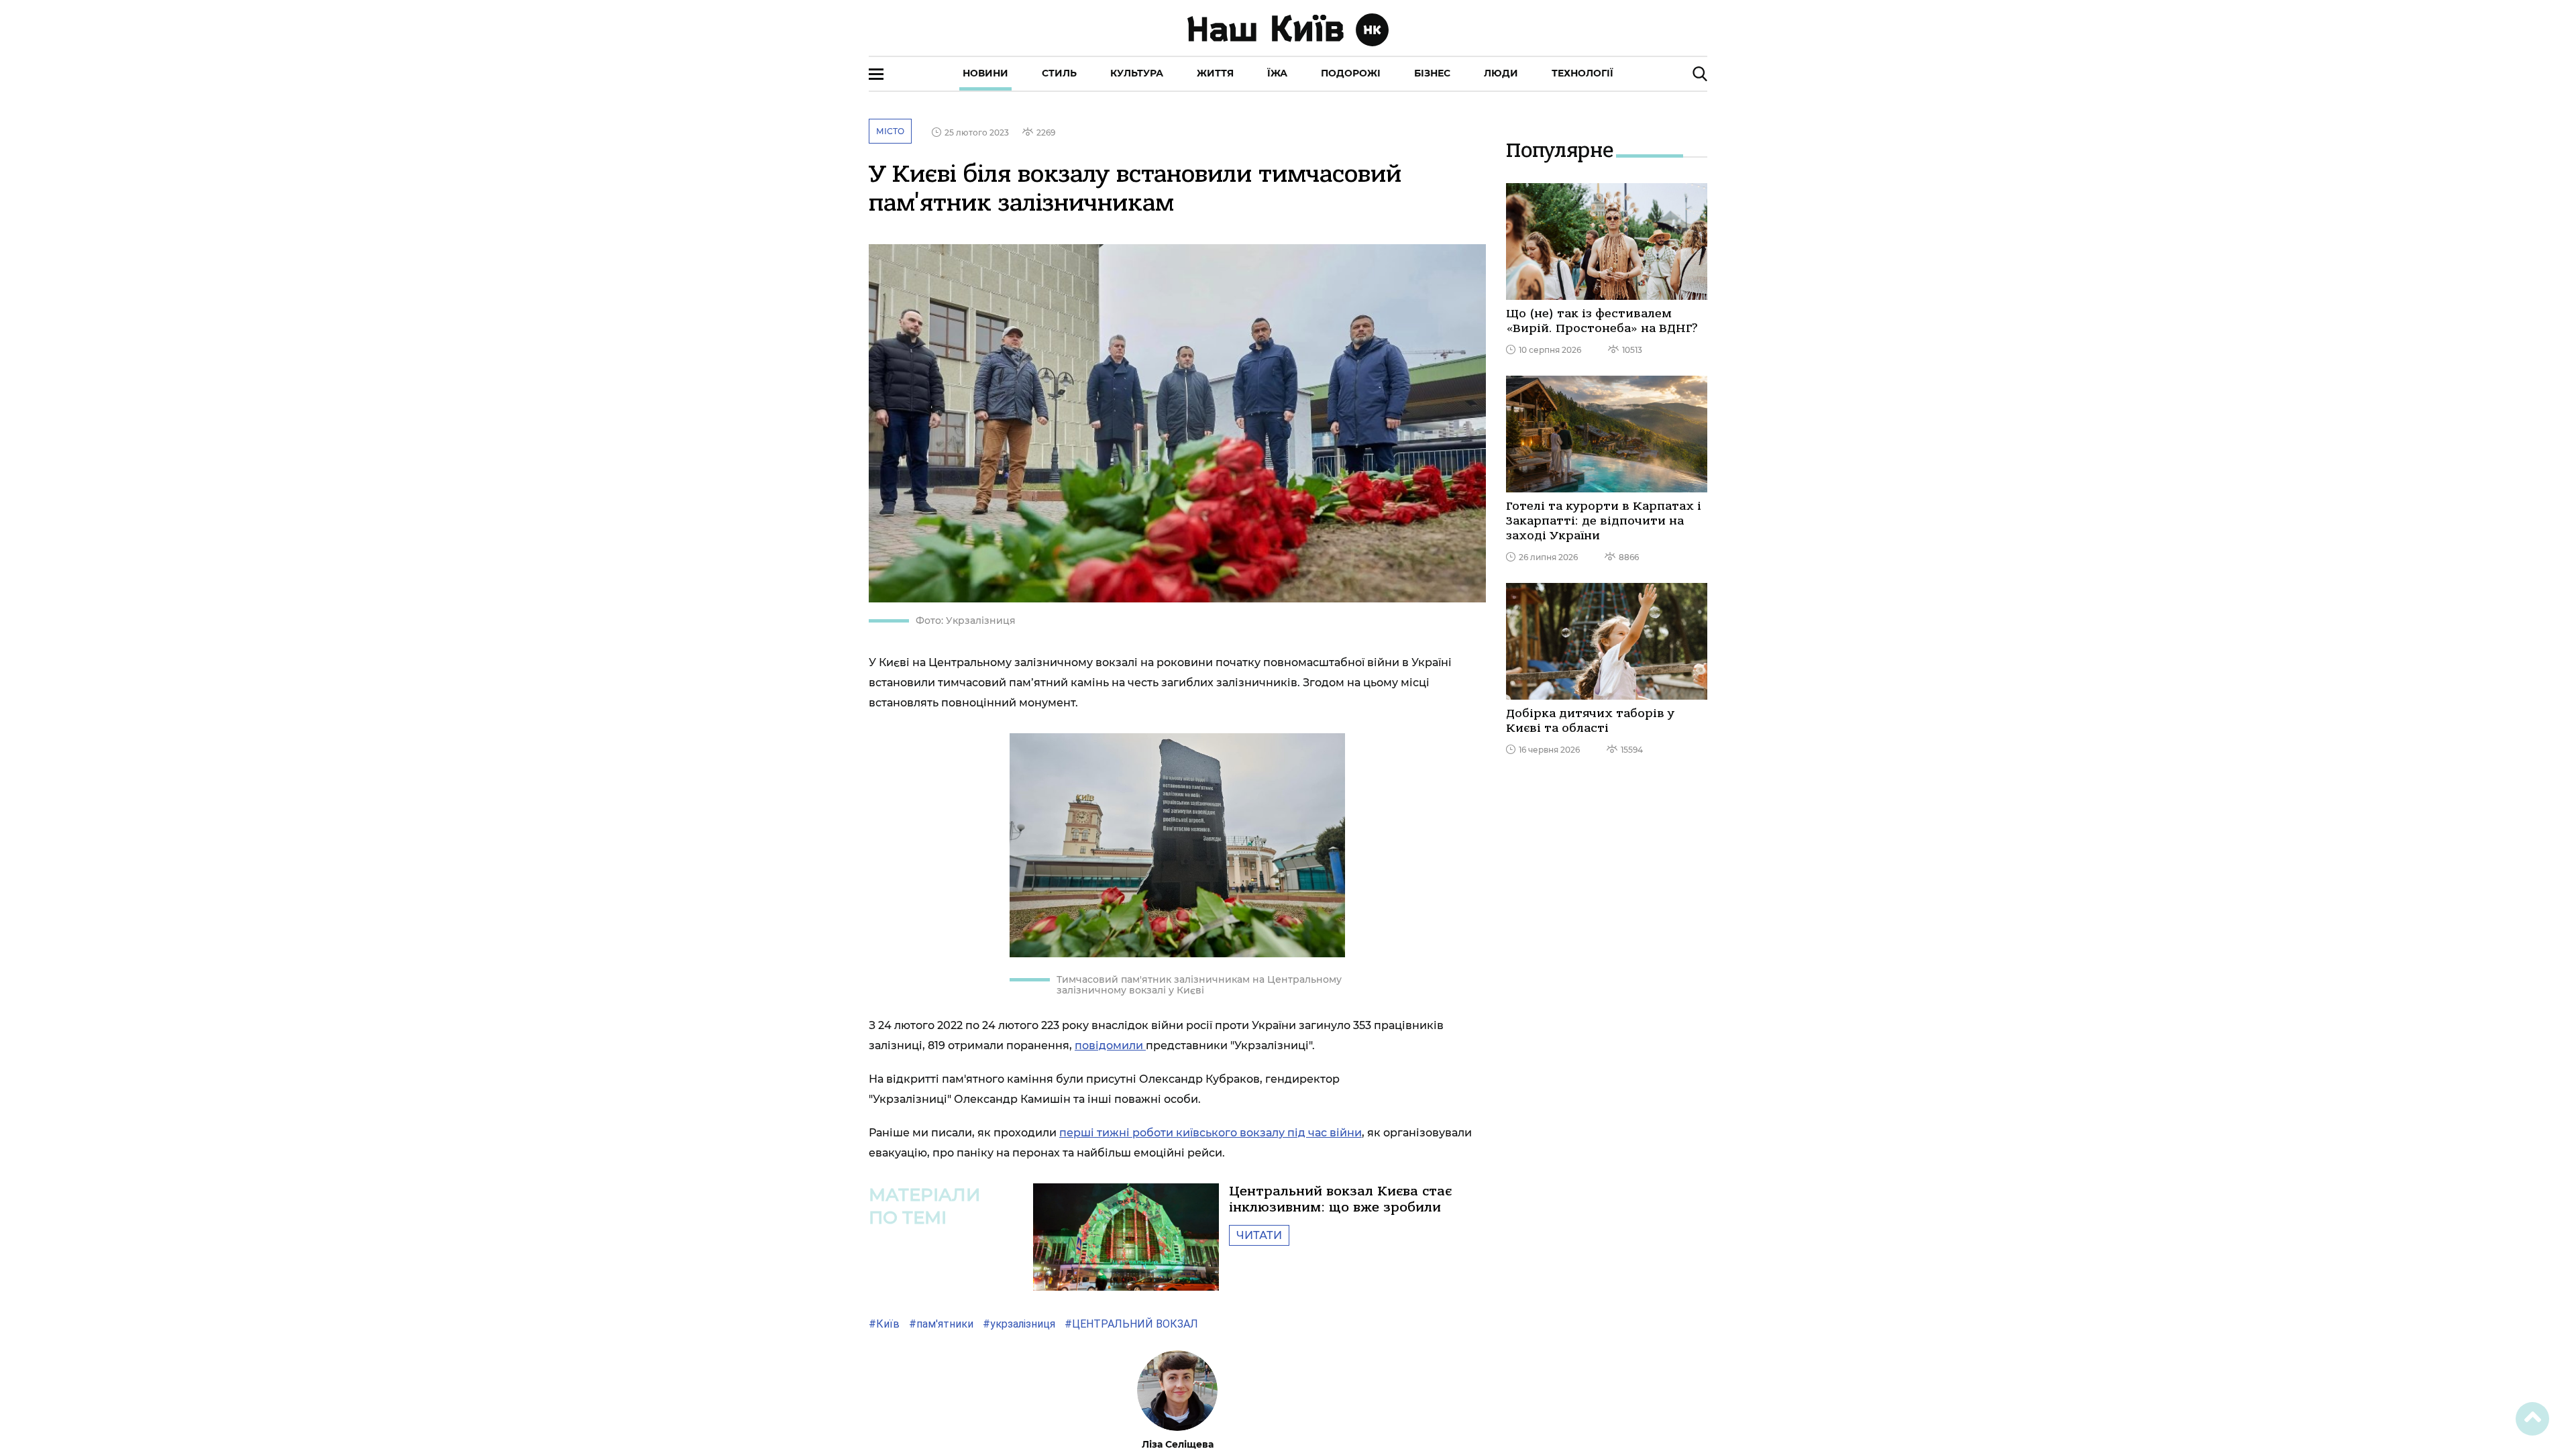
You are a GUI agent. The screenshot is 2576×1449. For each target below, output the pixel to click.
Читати (1259, 1235)
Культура (1137, 73)
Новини (985, 73)
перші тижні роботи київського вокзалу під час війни (1211, 1133)
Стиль (1059, 73)
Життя (1215, 73)
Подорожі (1351, 73)
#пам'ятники (940, 1324)
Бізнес (1432, 73)
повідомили (1110, 1045)
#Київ (884, 1324)
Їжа (1277, 73)
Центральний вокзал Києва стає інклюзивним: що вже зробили (1340, 1199)
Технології (1582, 73)
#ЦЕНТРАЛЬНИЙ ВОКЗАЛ (1130, 1324)
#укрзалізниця (1018, 1324)
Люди (1501, 73)
